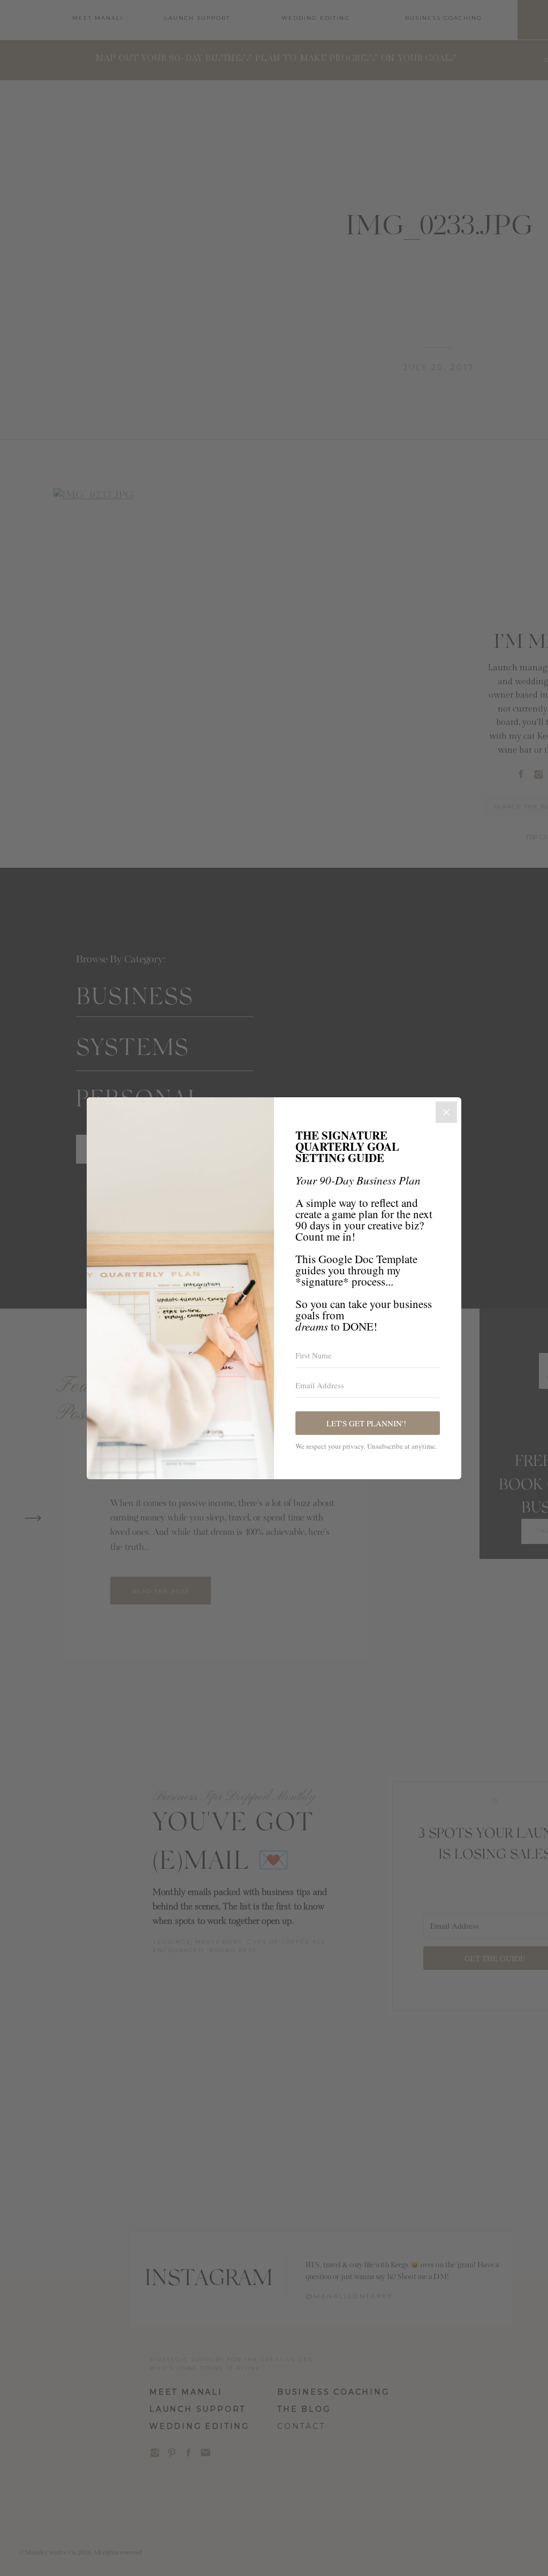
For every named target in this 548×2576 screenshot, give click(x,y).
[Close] (446, 1112)
